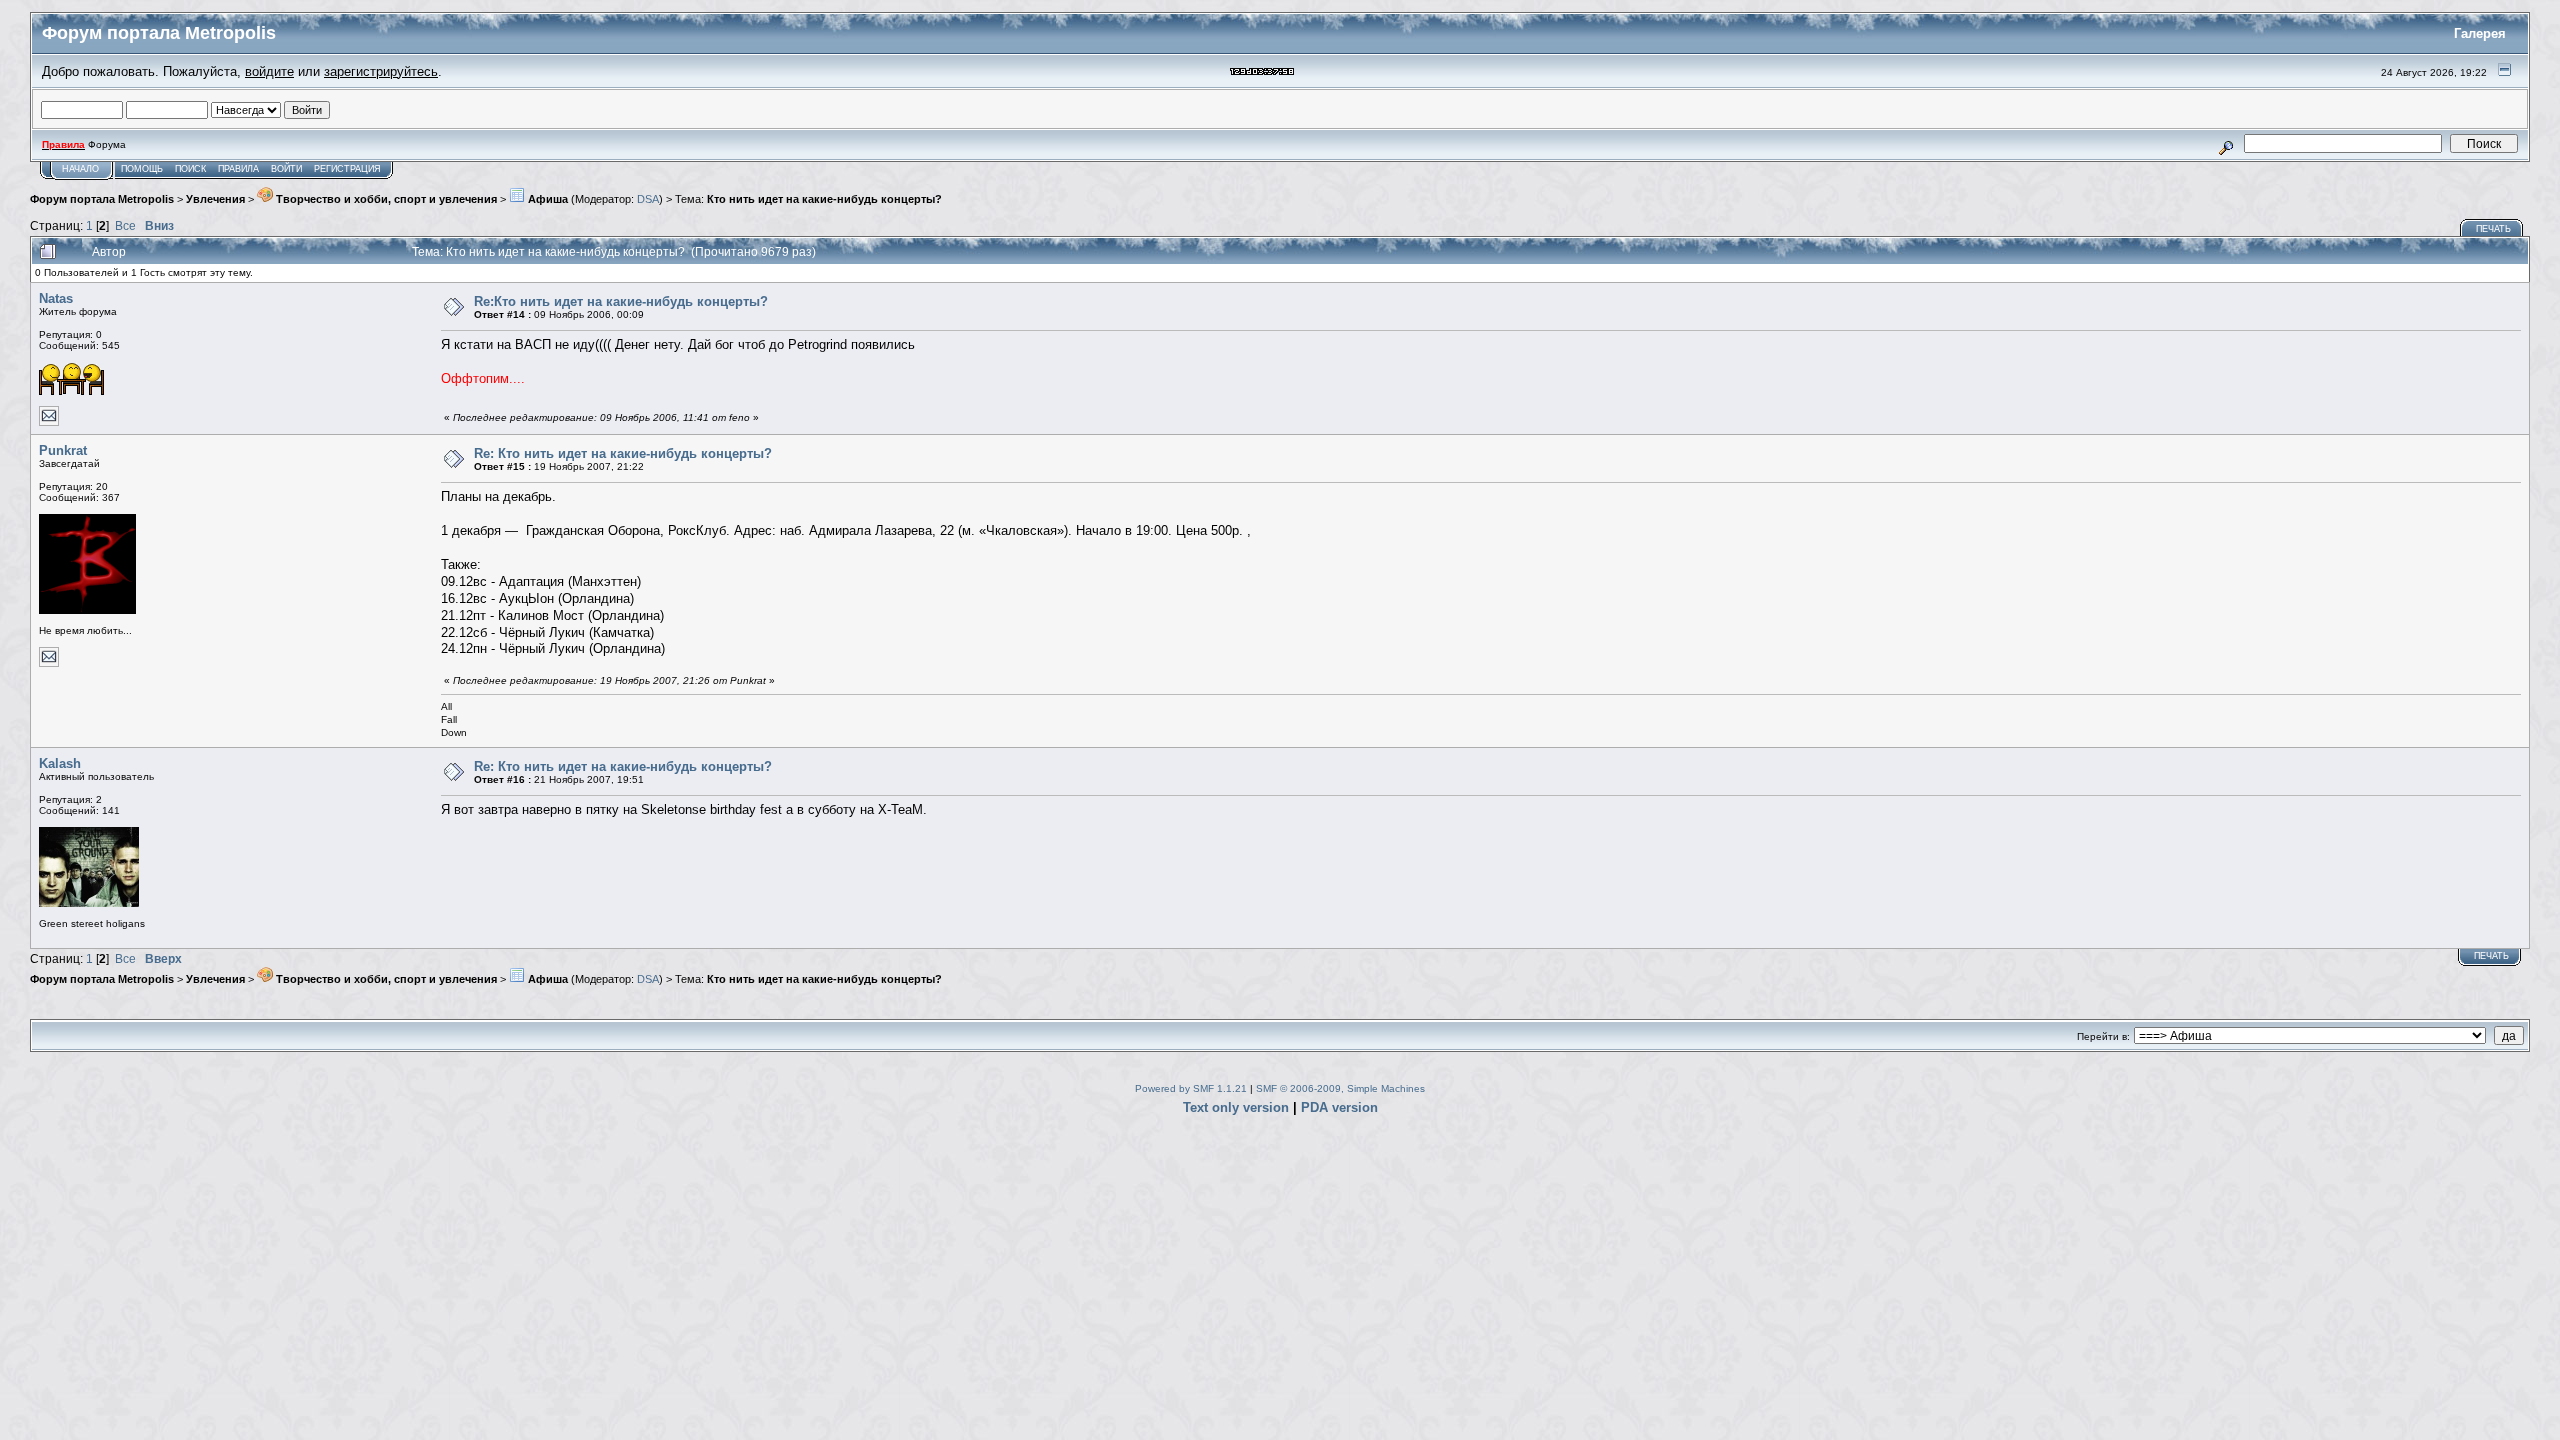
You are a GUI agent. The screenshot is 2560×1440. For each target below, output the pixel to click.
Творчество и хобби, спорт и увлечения (385, 199)
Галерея (2480, 33)
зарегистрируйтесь (381, 71)
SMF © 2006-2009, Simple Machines (1340, 1088)
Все (125, 225)
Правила (238, 169)
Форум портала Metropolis (102, 199)
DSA (648, 199)
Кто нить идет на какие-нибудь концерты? (824, 199)
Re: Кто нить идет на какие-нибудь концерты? (623, 453)
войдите (269, 71)
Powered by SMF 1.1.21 (1191, 1088)
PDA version (1339, 1107)
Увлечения (215, 199)
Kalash (60, 763)
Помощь (142, 169)
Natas (56, 298)
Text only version (1236, 1107)
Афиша (546, 199)
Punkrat (63, 450)
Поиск (190, 169)
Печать (2493, 229)
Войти (286, 169)
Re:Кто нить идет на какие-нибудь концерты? (621, 301)
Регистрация (347, 169)
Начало (80, 169)
